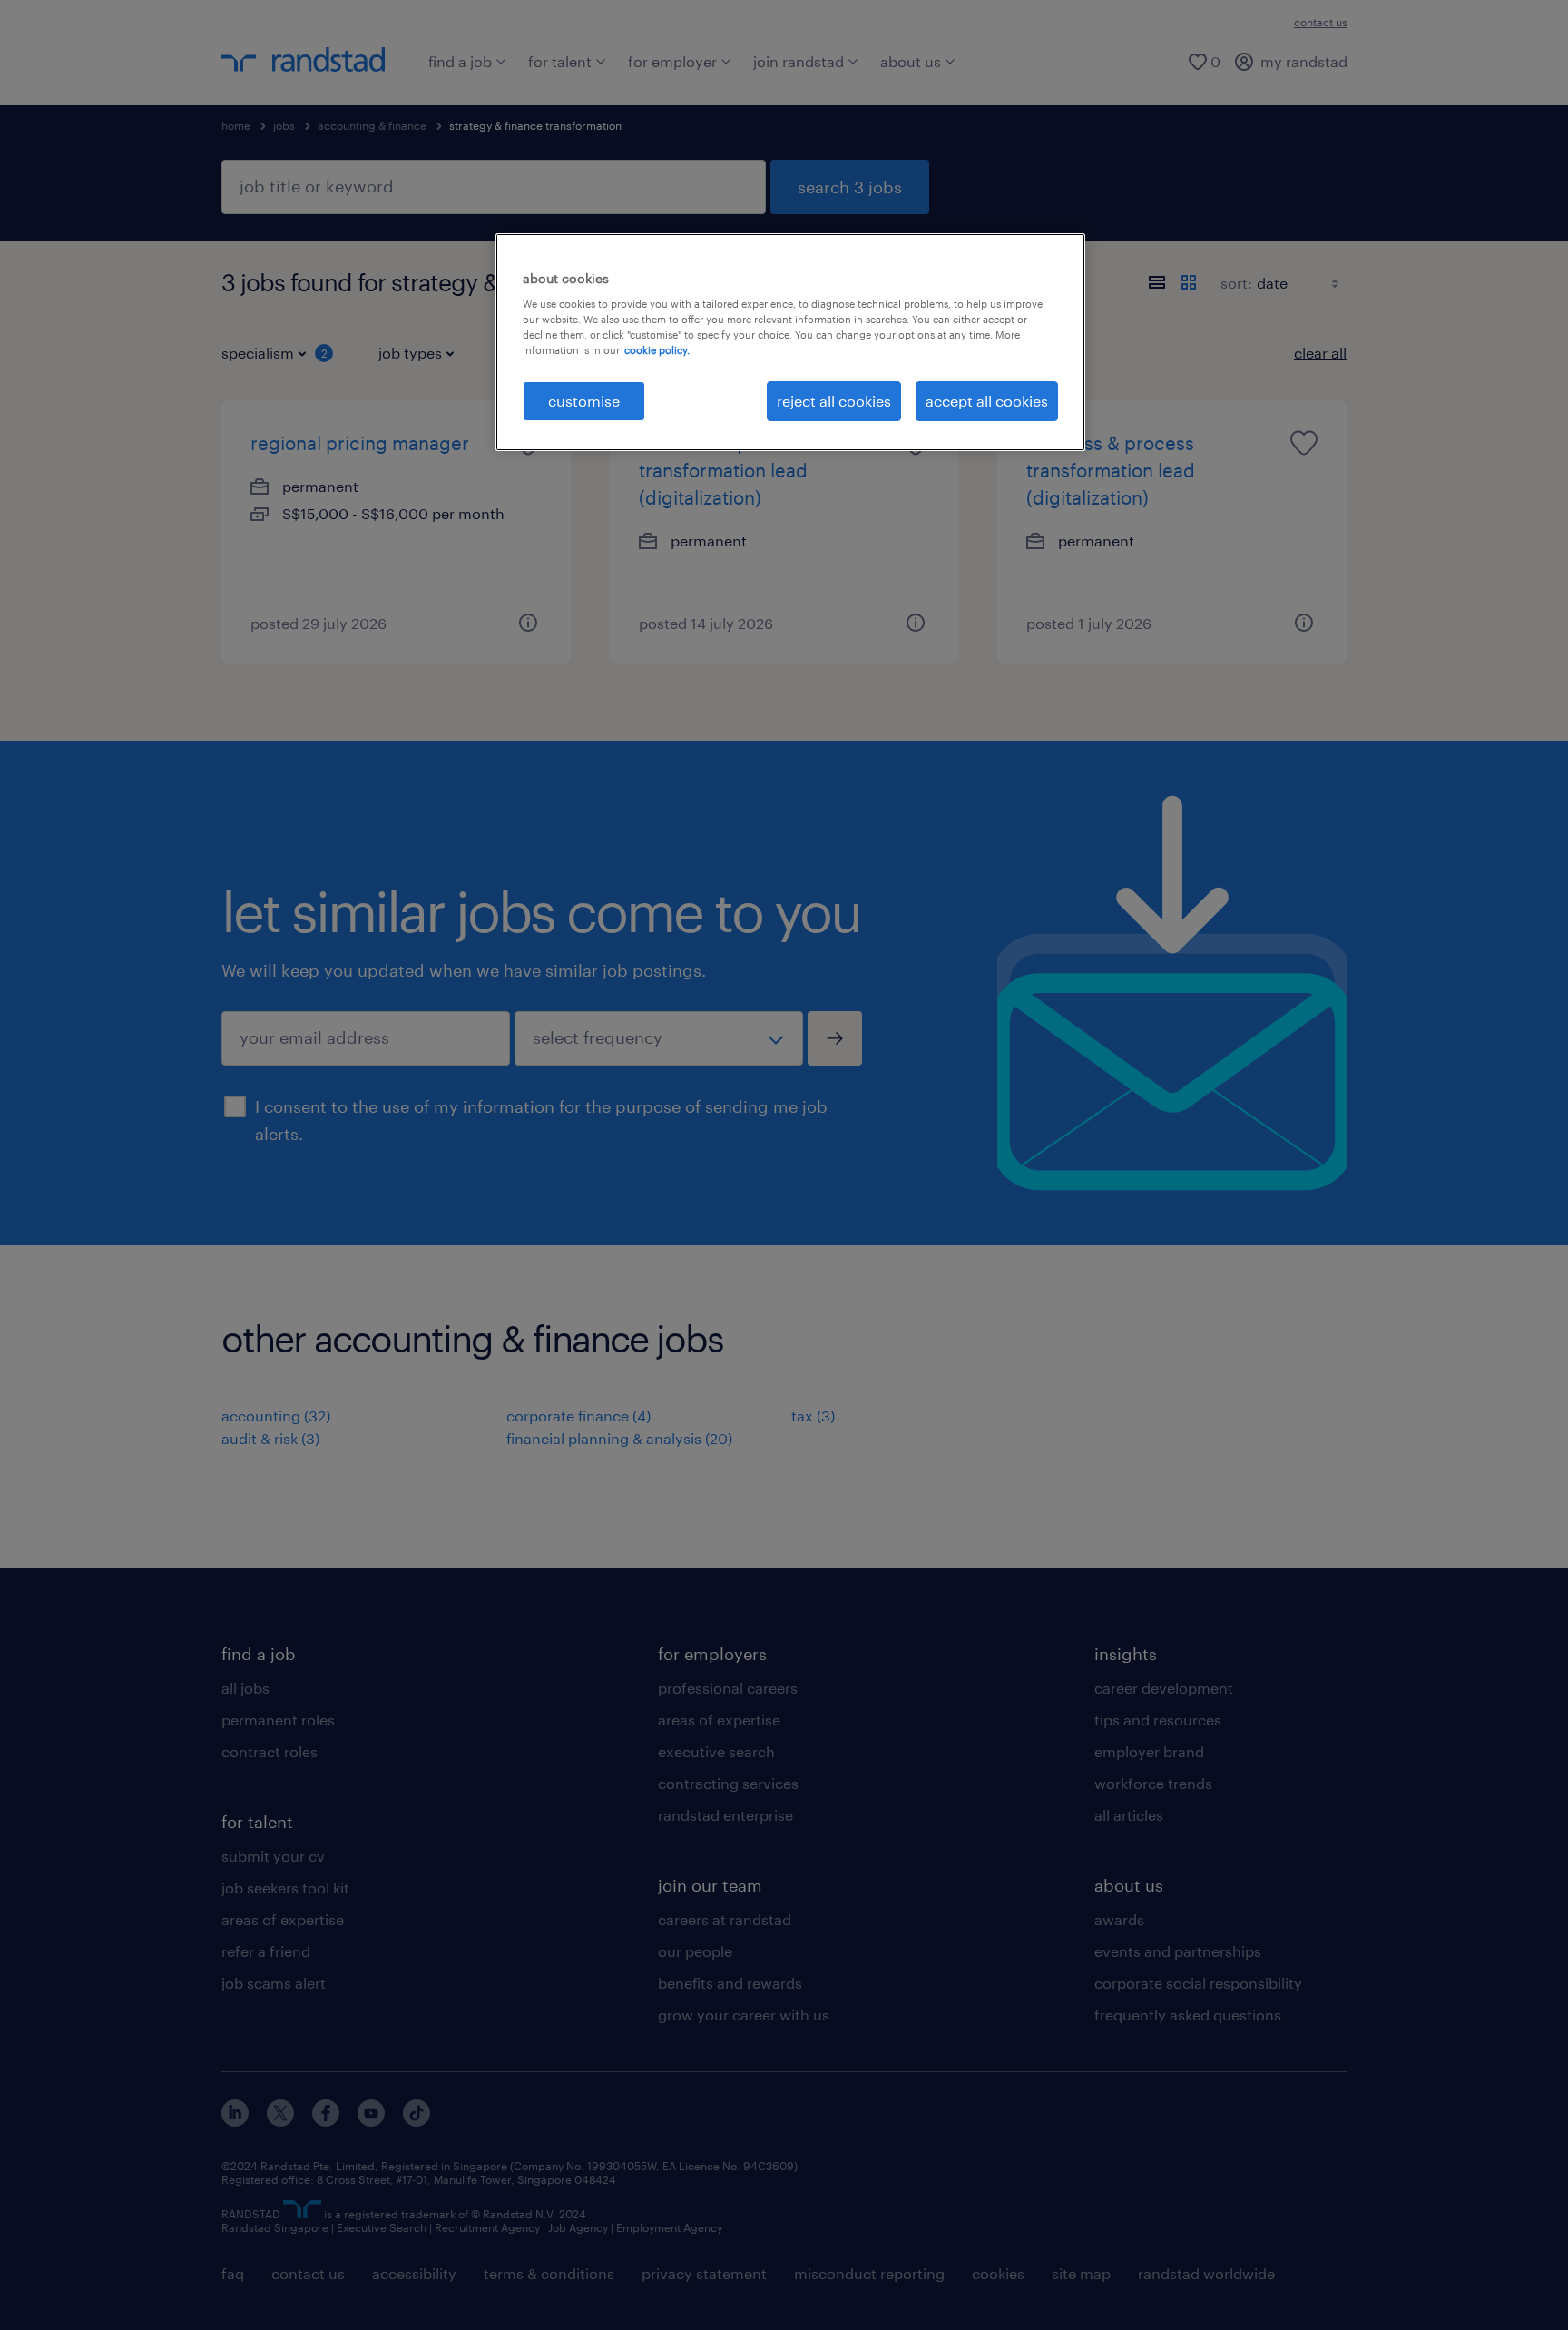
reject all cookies (834, 401)
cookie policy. (657, 350)
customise (584, 401)
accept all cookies (987, 401)
